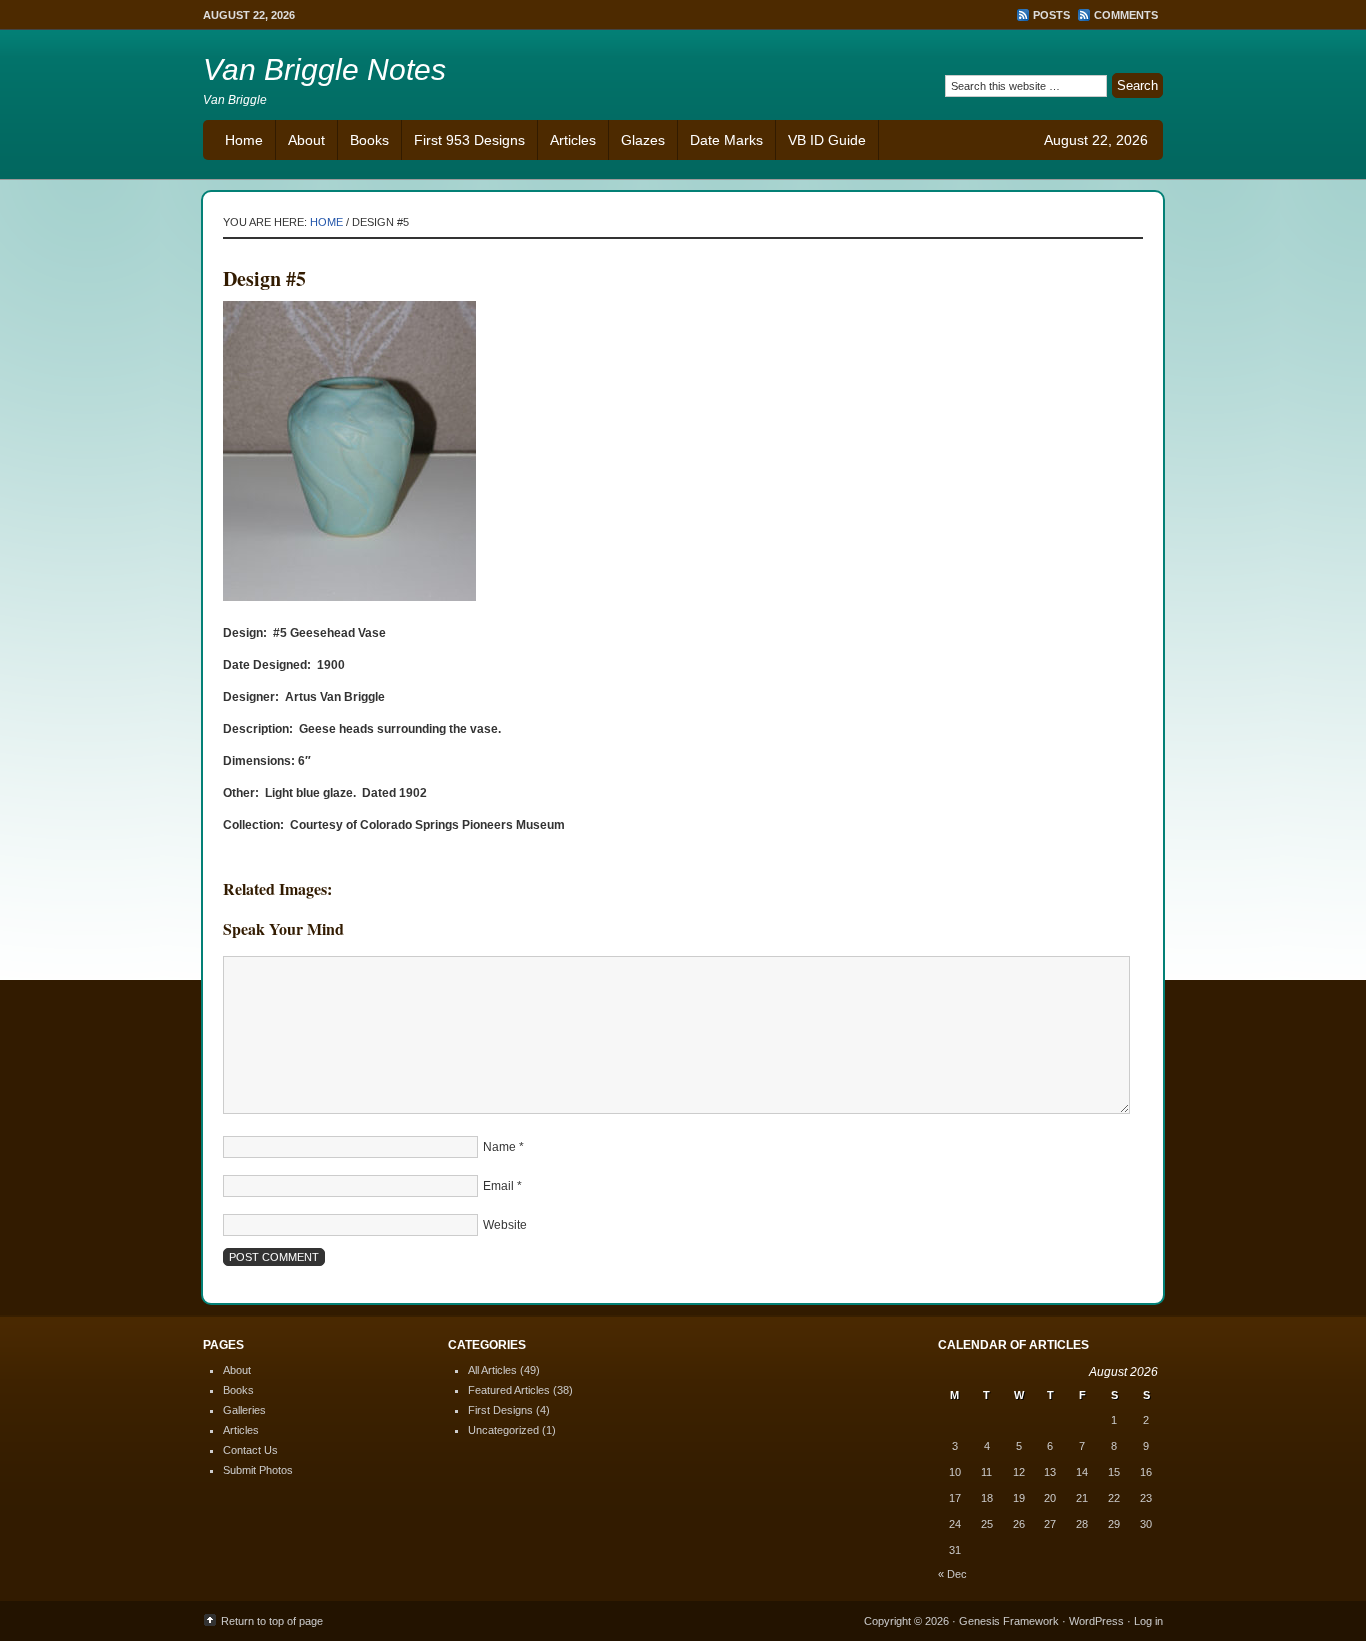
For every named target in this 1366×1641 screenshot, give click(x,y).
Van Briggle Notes (324, 69)
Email (498, 1186)
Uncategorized (503, 1430)
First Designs (500, 1410)
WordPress (1096, 1621)
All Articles (492, 1370)
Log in (1148, 1621)
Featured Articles (509, 1390)
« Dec (952, 1574)
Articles (573, 140)
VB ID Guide (827, 140)
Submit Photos (258, 1470)
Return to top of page (272, 1621)
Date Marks (726, 140)
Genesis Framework (1009, 1621)
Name (499, 1147)
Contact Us (250, 1450)
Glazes (643, 140)
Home (244, 140)
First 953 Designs (469, 140)
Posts (1051, 15)
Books (369, 140)
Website (505, 1225)
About (306, 140)
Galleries (244, 1410)
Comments (1126, 15)
